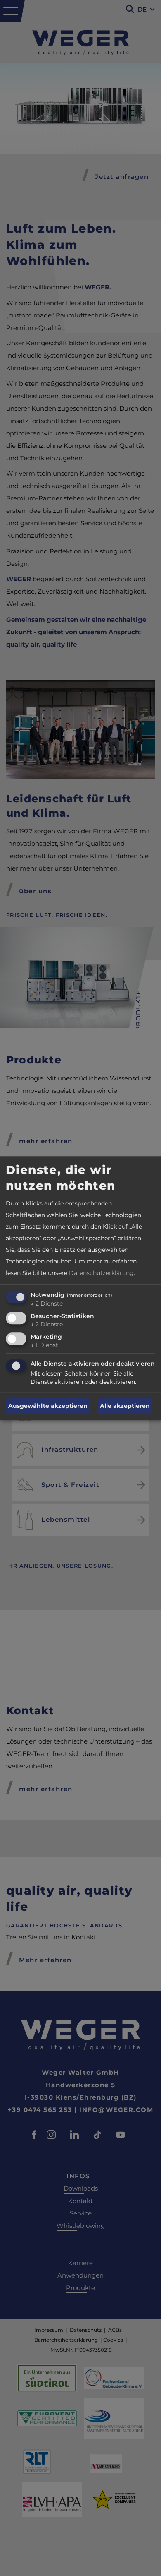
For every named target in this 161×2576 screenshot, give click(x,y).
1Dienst (44, 1345)
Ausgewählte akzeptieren (48, 1406)
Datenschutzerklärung (101, 1273)
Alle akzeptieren (125, 1406)
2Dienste (47, 1304)
